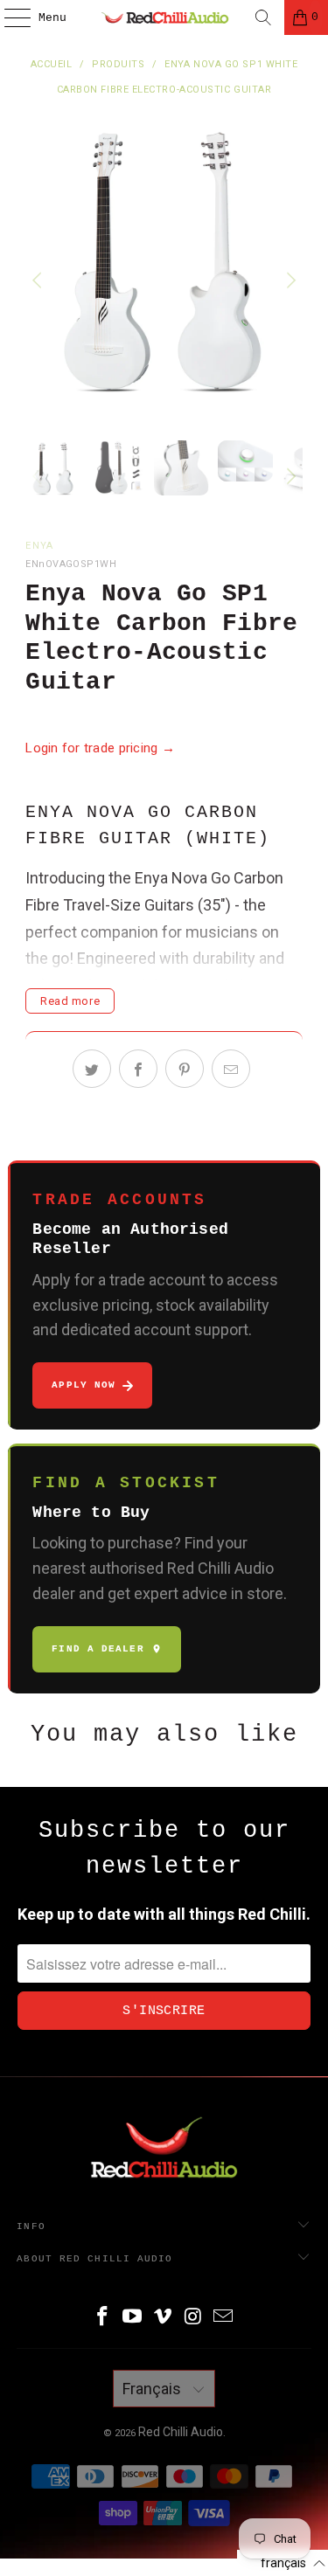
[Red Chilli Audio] (164, 17)
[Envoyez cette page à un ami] (231, 1069)
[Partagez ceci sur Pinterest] (185, 1069)
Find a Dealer (98, 1649)
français (154, 2389)
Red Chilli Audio (181, 2432)
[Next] (290, 280)
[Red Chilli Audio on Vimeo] (164, 2318)
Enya (39, 546)
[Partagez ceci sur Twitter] (92, 1069)
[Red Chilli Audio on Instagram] (193, 2318)
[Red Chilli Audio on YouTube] (133, 2318)
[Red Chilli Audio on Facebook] (102, 2318)
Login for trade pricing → (100, 748)
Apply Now (84, 1385)
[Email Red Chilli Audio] (224, 2318)
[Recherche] (263, 17)
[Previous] (38, 280)
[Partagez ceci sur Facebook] (138, 1069)
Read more (70, 1001)
